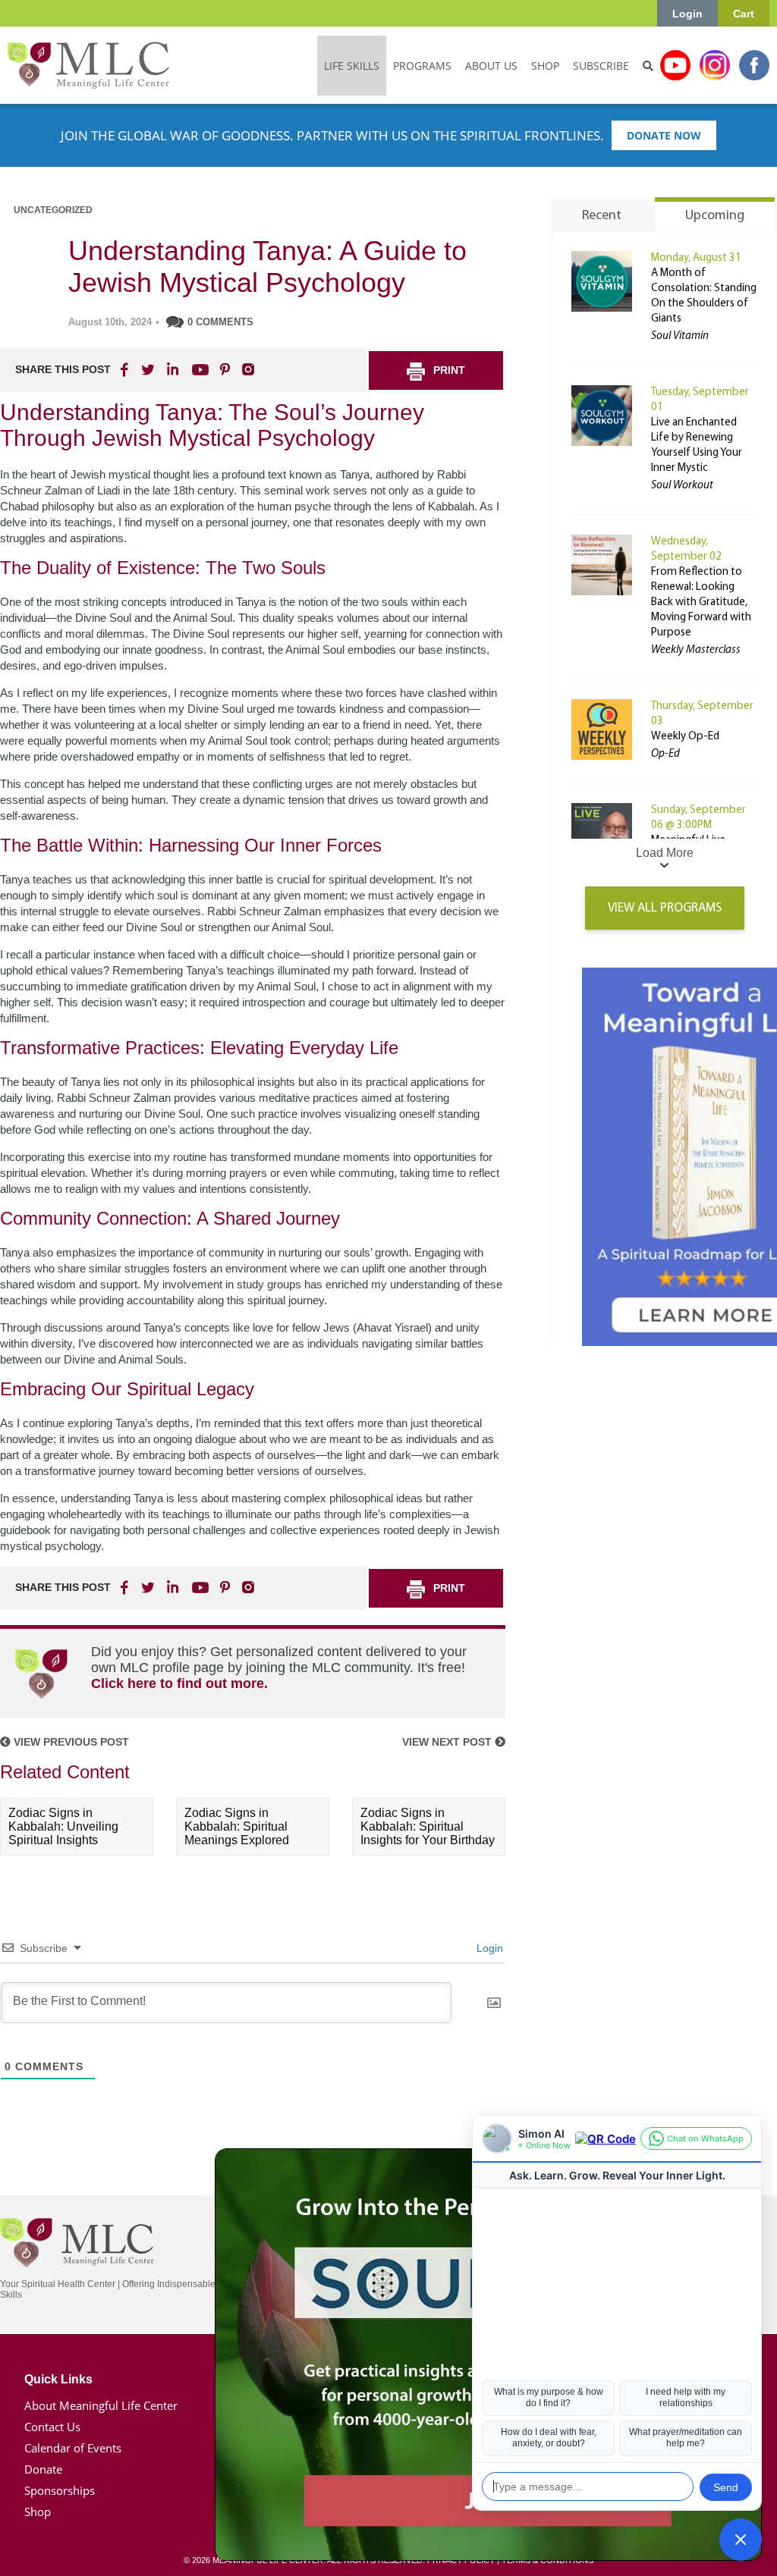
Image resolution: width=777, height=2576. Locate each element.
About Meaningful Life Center (101, 2405)
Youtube (675, 65)
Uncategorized (53, 210)
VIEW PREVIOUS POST (70, 1742)
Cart (744, 14)
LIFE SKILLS (352, 66)
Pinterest (225, 369)
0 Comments (220, 322)
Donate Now (664, 135)
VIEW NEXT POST (448, 1742)
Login (687, 14)
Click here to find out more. (179, 1683)
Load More (665, 853)
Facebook (754, 65)
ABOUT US (491, 66)
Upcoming (715, 216)
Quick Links (58, 2379)
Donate (43, 2469)
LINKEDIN (171, 369)
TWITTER (149, 369)
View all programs (665, 908)
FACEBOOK (126, 369)
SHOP (545, 66)
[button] (741, 2540)
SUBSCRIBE (601, 66)
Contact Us (52, 2427)
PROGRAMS (422, 66)
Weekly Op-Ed (685, 737)
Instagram (715, 65)
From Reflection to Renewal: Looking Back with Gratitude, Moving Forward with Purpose (701, 602)
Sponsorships (60, 2490)
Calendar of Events (73, 2448)
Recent (602, 216)
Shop (38, 2512)
